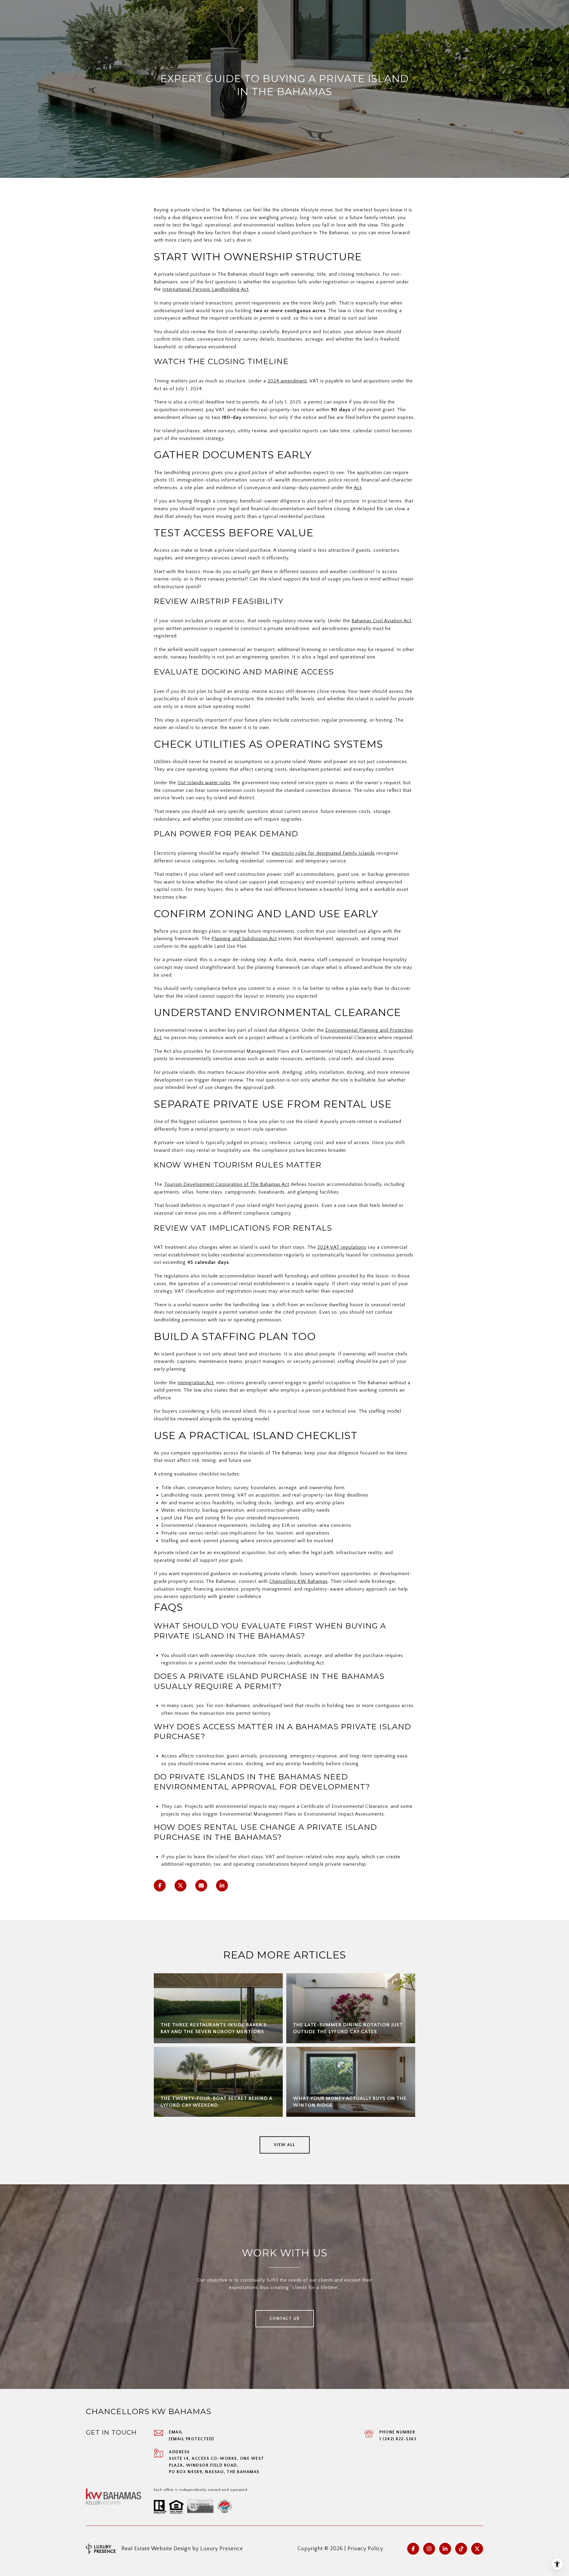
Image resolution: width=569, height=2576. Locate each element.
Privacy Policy (365, 2549)
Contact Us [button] (285, 2319)
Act (358, 488)
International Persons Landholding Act (206, 289)
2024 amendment (287, 381)
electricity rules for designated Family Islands (323, 853)
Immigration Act (196, 1383)
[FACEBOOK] (413, 2549)
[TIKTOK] (461, 2549)
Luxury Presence (222, 2549)
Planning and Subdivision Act (244, 939)
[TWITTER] (477, 2549)
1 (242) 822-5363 (398, 2439)
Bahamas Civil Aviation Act (381, 621)
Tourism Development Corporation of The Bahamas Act (227, 1184)
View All (285, 2145)
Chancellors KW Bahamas (299, 1581)
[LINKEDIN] (445, 2549)
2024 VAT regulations (342, 1247)
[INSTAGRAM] (429, 2549)
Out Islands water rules (204, 783)
